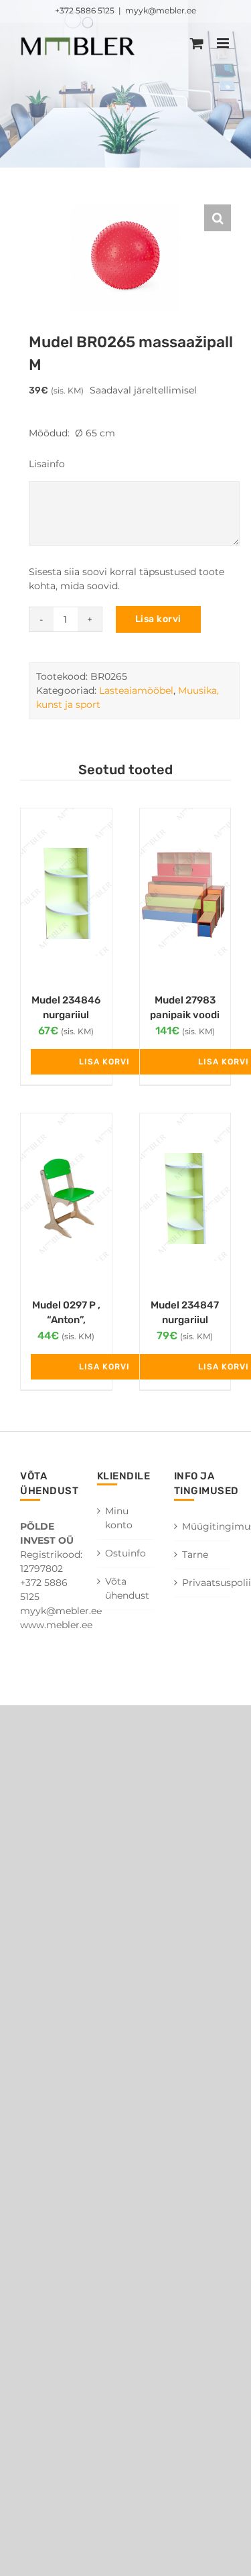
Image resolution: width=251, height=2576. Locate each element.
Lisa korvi (158, 619)
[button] (218, 218)
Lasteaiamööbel (136, 690)
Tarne (195, 1554)
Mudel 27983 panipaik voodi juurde (185, 1015)
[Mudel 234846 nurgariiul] (66, 894)
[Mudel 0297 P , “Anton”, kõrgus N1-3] (66, 1199)
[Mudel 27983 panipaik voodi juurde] (185, 894)
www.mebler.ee (56, 1625)
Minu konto (119, 1518)
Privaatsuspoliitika (203, 1583)
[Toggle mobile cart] (197, 43)
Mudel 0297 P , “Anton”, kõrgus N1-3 (66, 1320)
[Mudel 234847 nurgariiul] (185, 1199)
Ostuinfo (125, 1553)
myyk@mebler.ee (161, 10)
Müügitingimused (203, 1526)
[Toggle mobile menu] (224, 43)
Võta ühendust (126, 1588)
